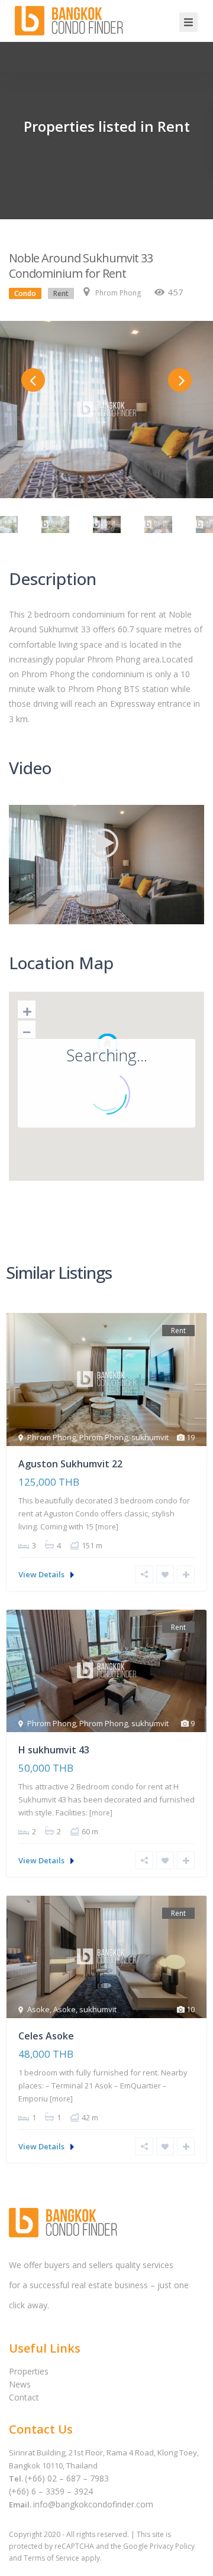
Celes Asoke (46, 2036)
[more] (107, 1527)
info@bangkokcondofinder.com (93, 2504)
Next (180, 380)
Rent (61, 293)
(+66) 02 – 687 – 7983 (67, 2478)
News (20, 2384)
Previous (33, 380)
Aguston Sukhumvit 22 (70, 1464)
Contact (24, 2397)
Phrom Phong (118, 293)
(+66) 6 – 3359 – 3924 (51, 2491)
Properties (29, 2371)
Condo (25, 293)
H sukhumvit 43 (54, 1750)
